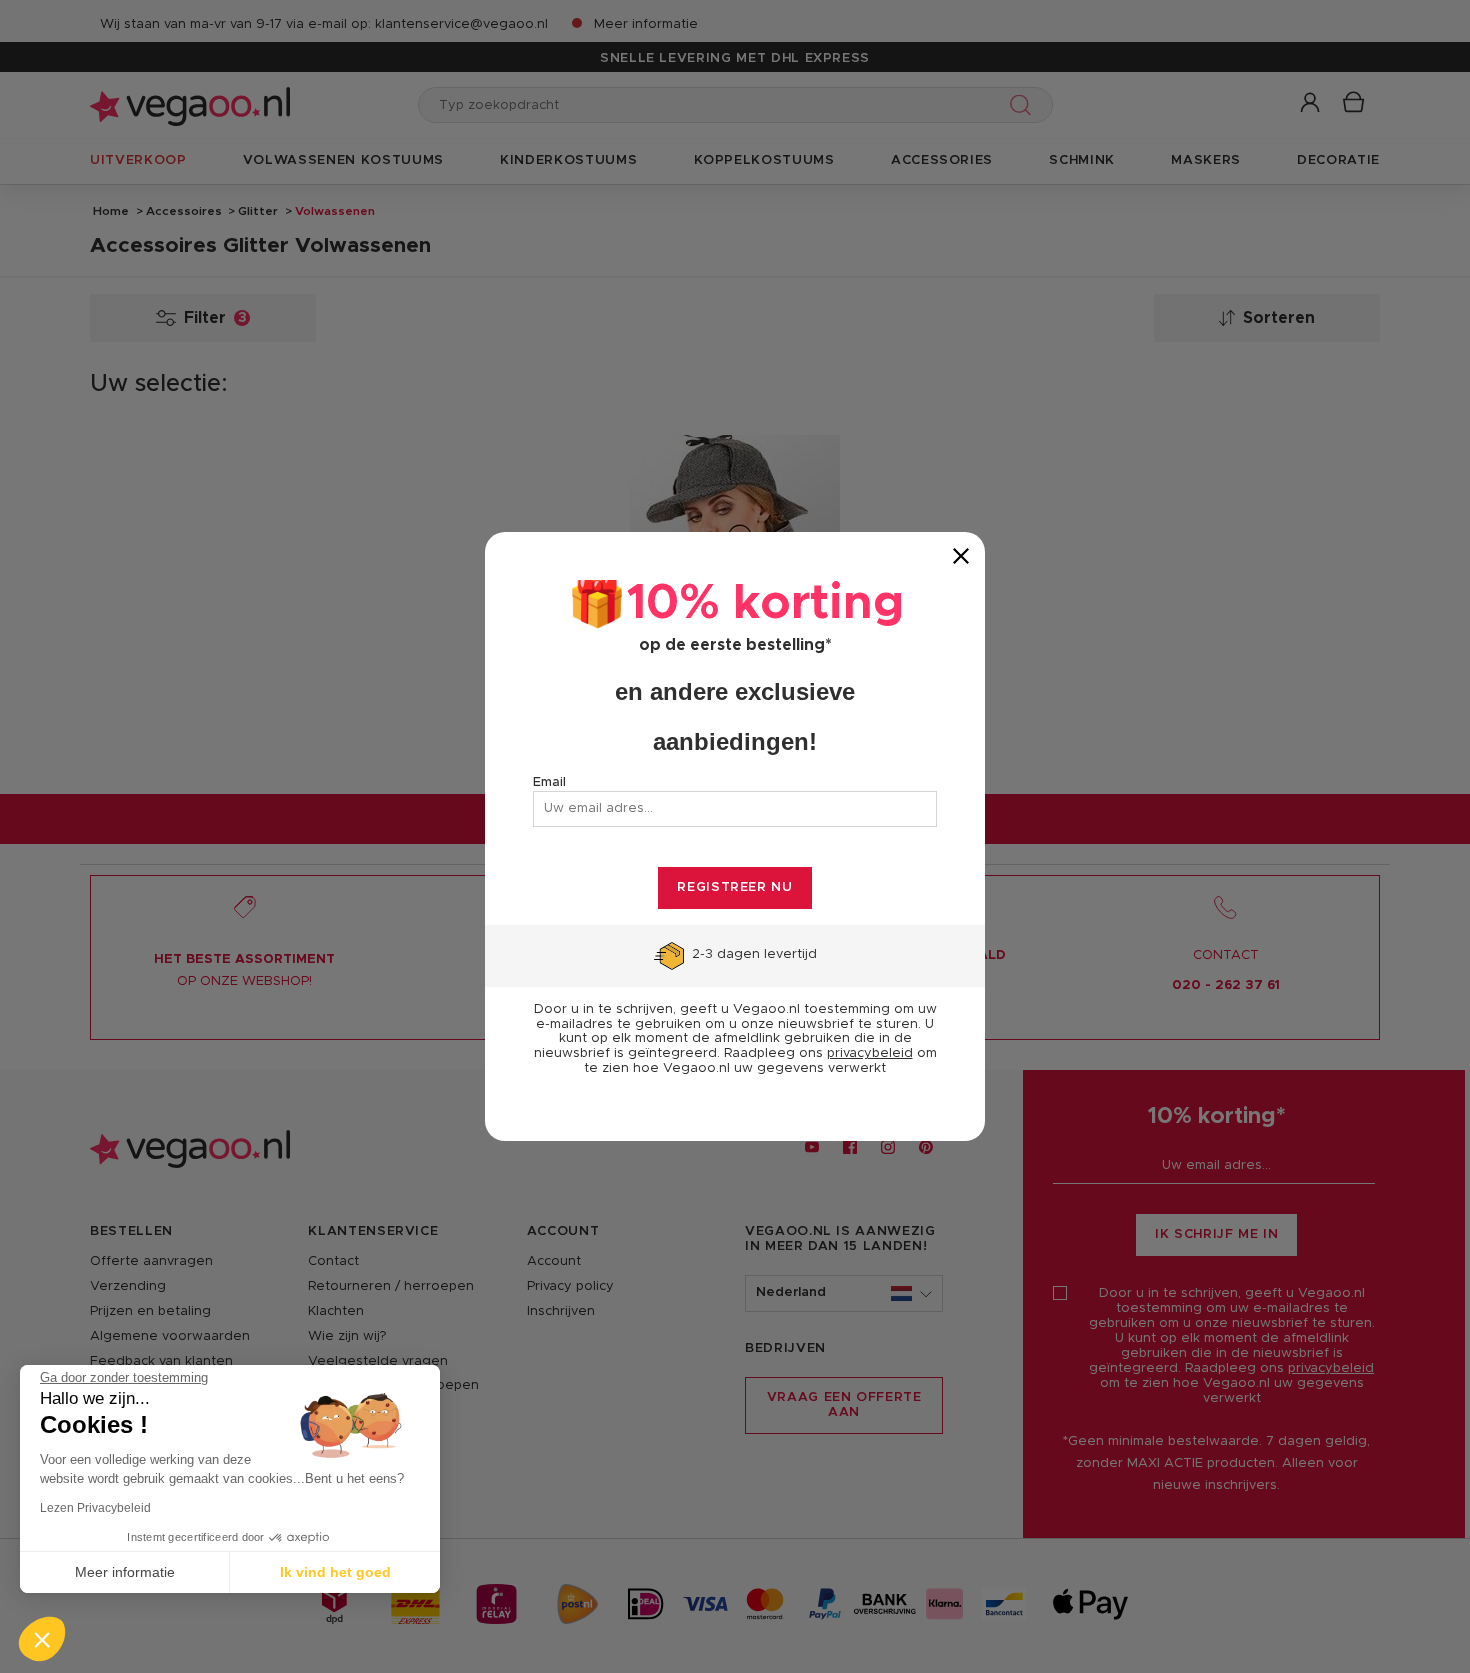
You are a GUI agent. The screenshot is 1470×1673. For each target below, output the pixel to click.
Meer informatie (125, 1572)
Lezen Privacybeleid (95, 1508)
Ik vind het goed (335, 1572)
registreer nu (734, 887)
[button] (42, 1639)
